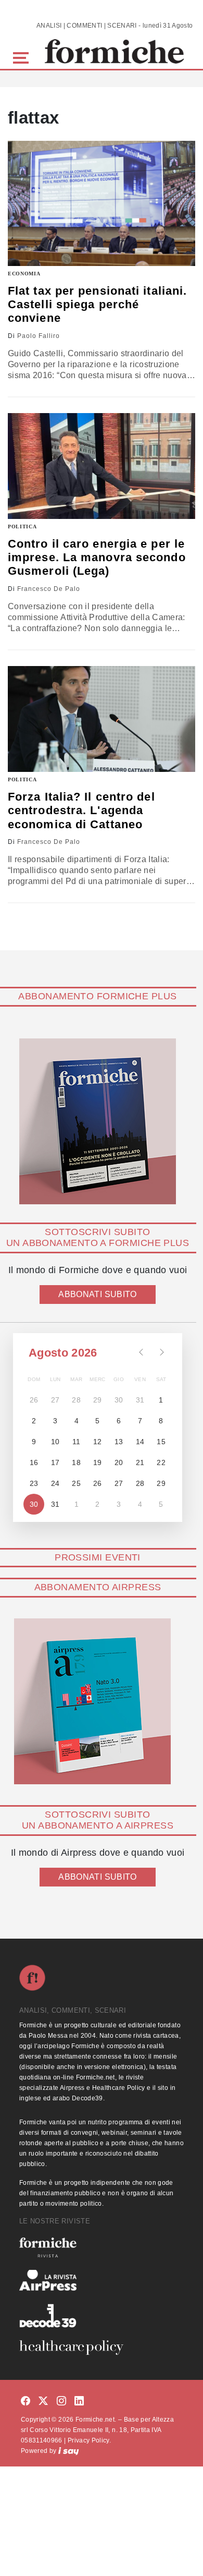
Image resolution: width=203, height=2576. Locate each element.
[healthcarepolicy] (102, 2348)
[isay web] (69, 2451)
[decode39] (102, 2315)
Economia (24, 274)
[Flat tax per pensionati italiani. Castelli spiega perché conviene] (102, 203)
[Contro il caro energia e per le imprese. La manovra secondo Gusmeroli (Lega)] (102, 466)
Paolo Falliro (39, 336)
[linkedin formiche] (79, 2402)
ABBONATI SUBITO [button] (97, 1294)
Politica (22, 527)
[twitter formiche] (43, 2402)
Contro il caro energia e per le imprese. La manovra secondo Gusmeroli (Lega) (97, 558)
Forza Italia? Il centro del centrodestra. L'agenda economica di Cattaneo (81, 811)
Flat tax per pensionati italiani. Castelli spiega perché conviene (97, 305)
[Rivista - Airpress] (102, 2281)
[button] (23, 57)
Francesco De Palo (49, 589)
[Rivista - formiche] (102, 2247)
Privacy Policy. (89, 2440)
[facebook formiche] (26, 2402)
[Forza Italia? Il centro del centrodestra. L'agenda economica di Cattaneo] (102, 719)
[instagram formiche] (61, 2402)
